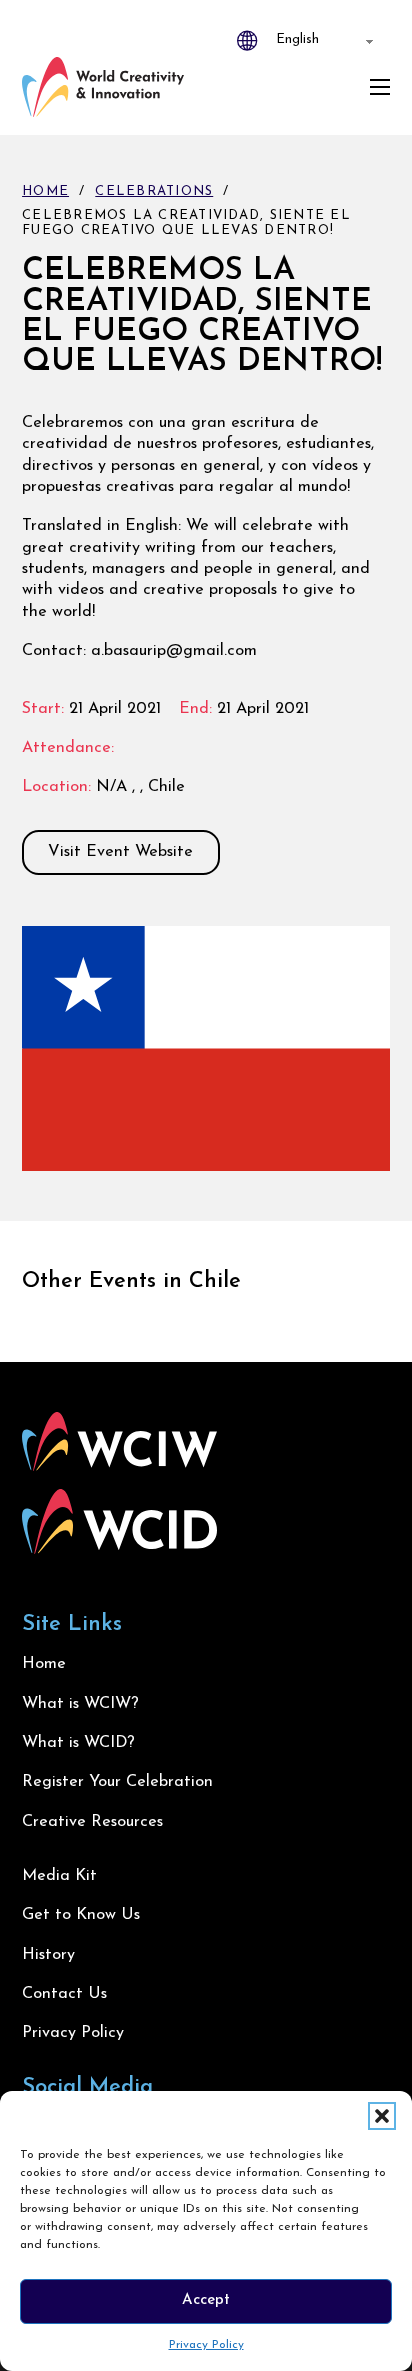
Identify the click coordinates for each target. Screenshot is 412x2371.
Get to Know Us (81, 1915)
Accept (206, 2300)
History (48, 1955)
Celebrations (154, 191)
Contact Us (64, 1994)
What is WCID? (78, 1743)
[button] (382, 2116)
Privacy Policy (206, 2345)
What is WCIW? (80, 1704)
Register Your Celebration (117, 1782)
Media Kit (59, 1876)
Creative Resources (92, 1822)
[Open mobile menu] (380, 87)
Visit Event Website (120, 852)
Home (45, 191)
